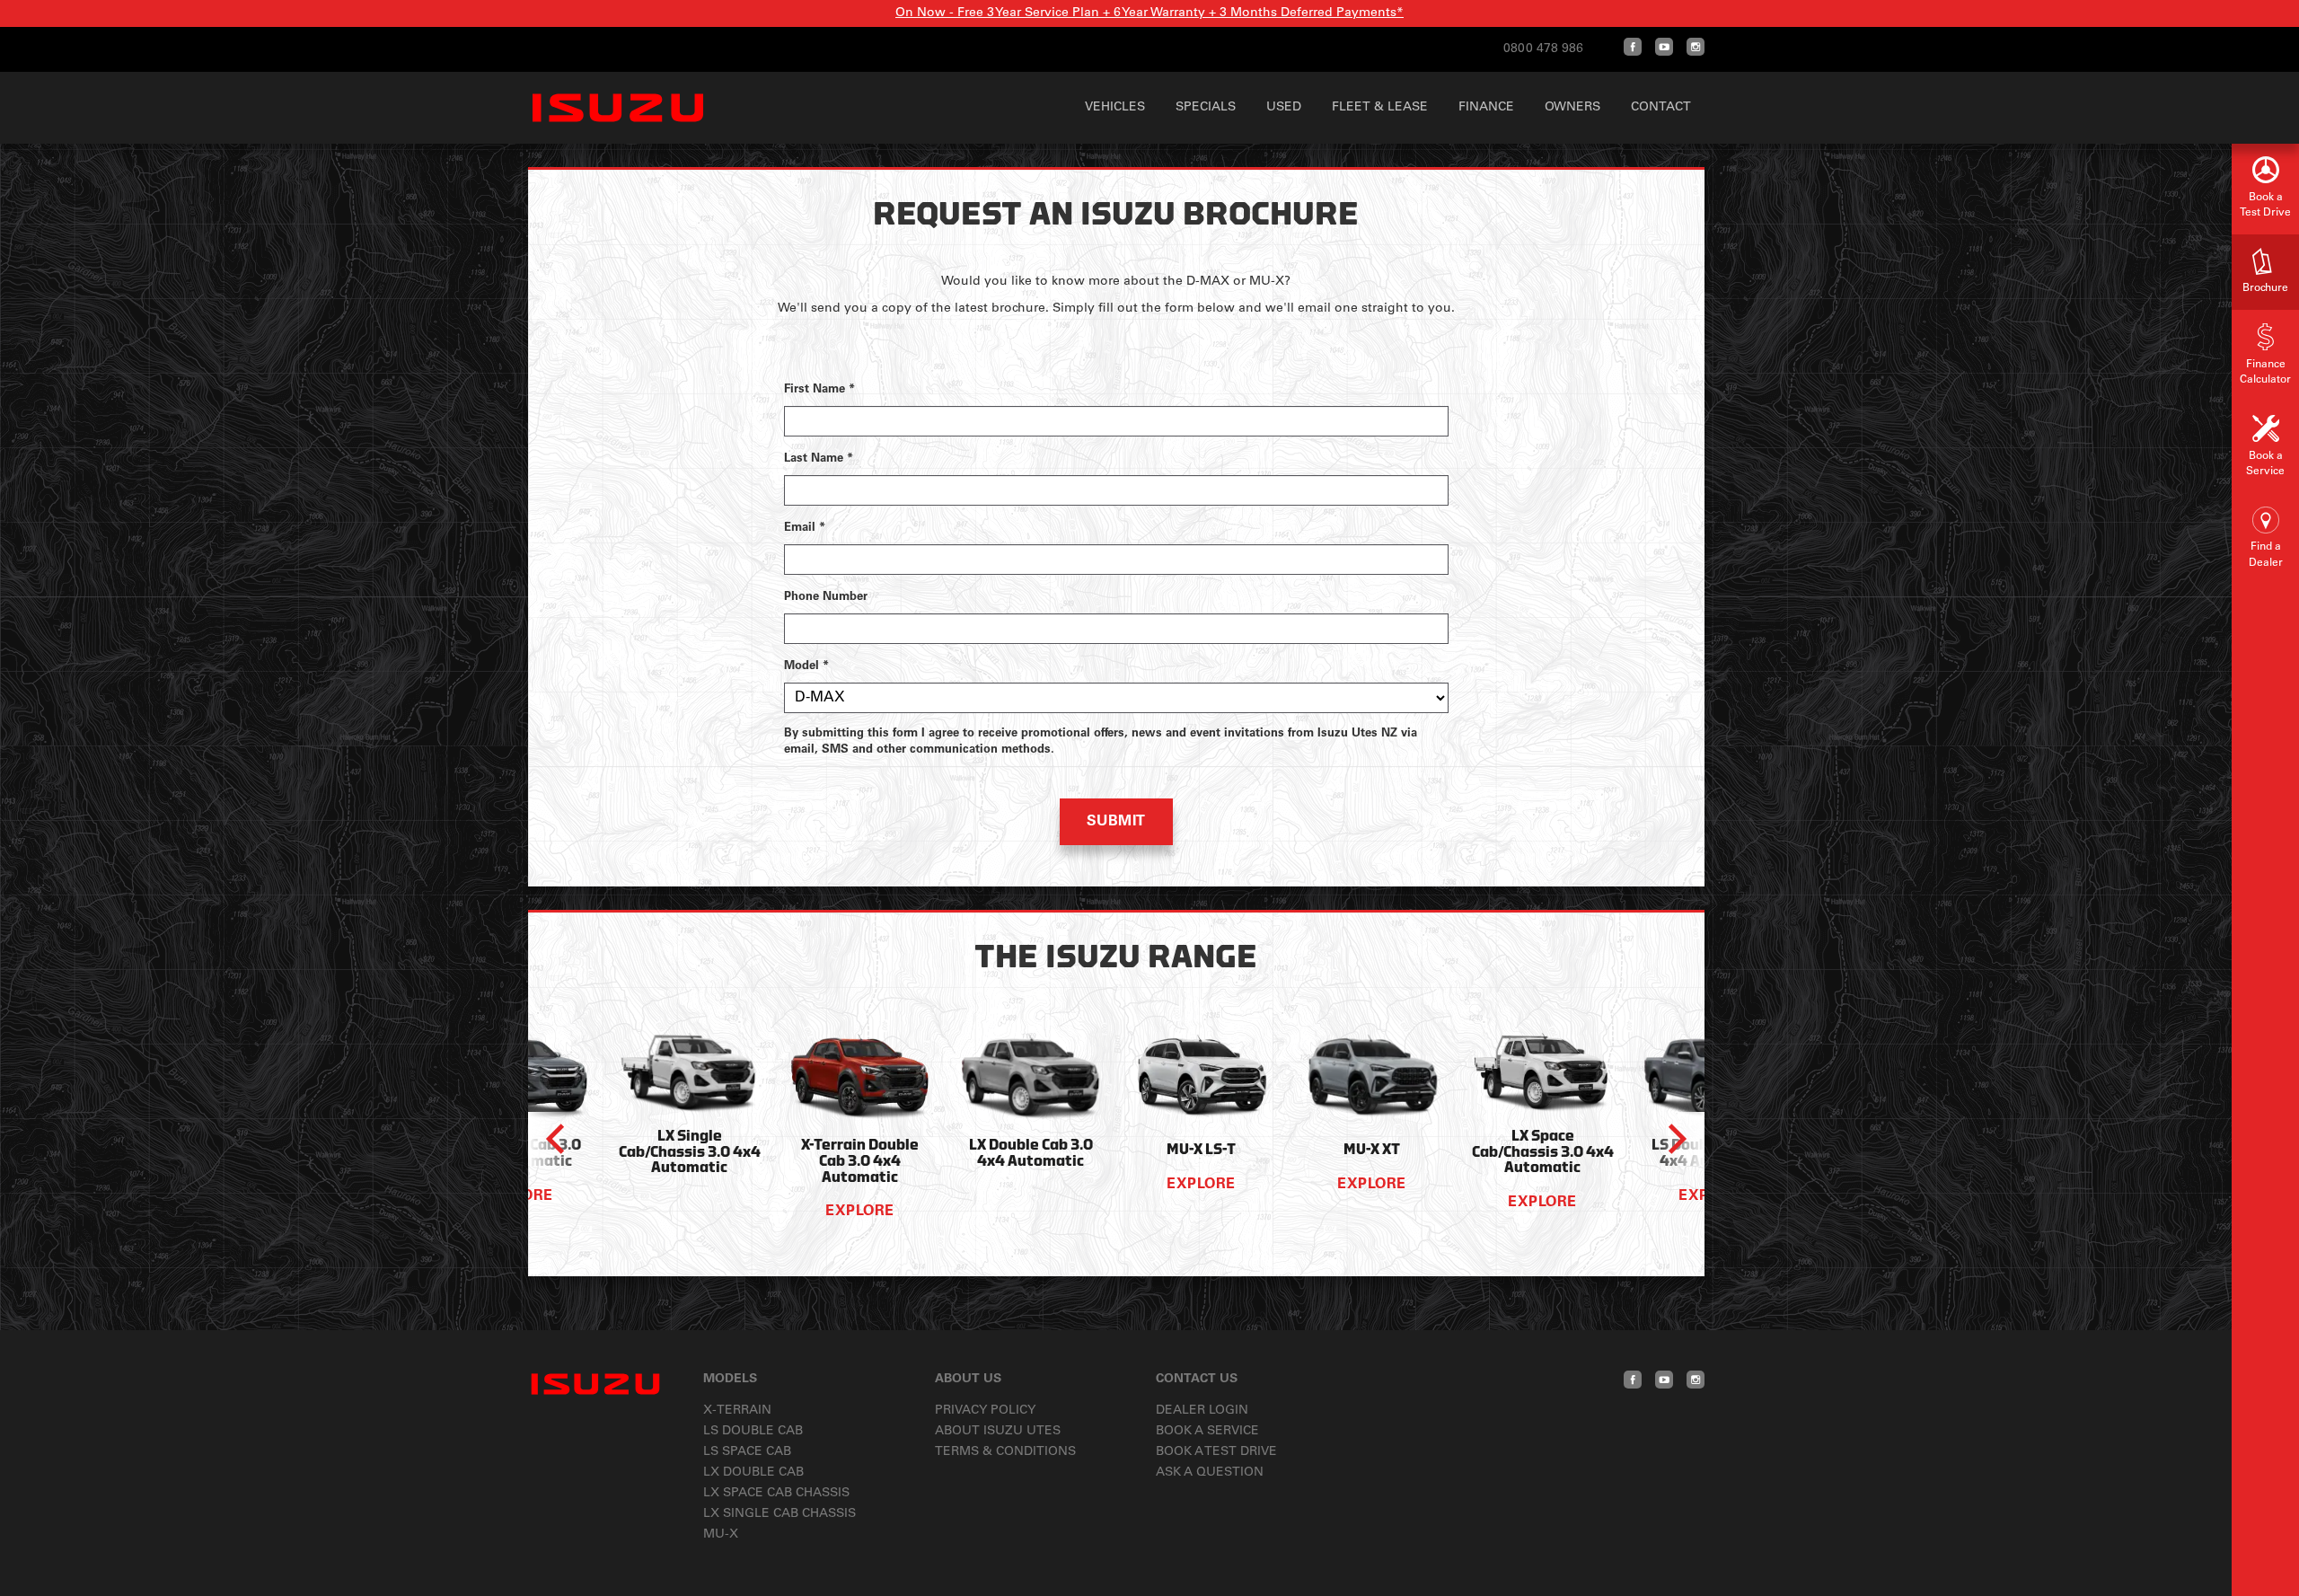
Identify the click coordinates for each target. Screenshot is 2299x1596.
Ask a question (1210, 1473)
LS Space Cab (747, 1452)
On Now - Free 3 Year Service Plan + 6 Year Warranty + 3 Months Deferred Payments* (1149, 13)
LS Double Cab (753, 1432)
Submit (1116, 822)
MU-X (721, 1535)
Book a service (1207, 1432)
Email (805, 529)
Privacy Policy (985, 1411)
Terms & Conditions (1005, 1452)
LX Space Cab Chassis (776, 1494)
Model (806, 667)
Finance (1486, 108)
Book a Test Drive (1216, 1452)
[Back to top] (2265, 1562)
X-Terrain (737, 1411)
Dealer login (1202, 1411)
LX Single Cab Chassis (780, 1514)
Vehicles (1115, 108)
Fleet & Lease (1380, 108)
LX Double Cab (753, 1473)
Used (1284, 108)
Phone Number (826, 598)
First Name (819, 390)
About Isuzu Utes (998, 1432)
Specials (1206, 108)
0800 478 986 (1543, 49)
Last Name (819, 459)
